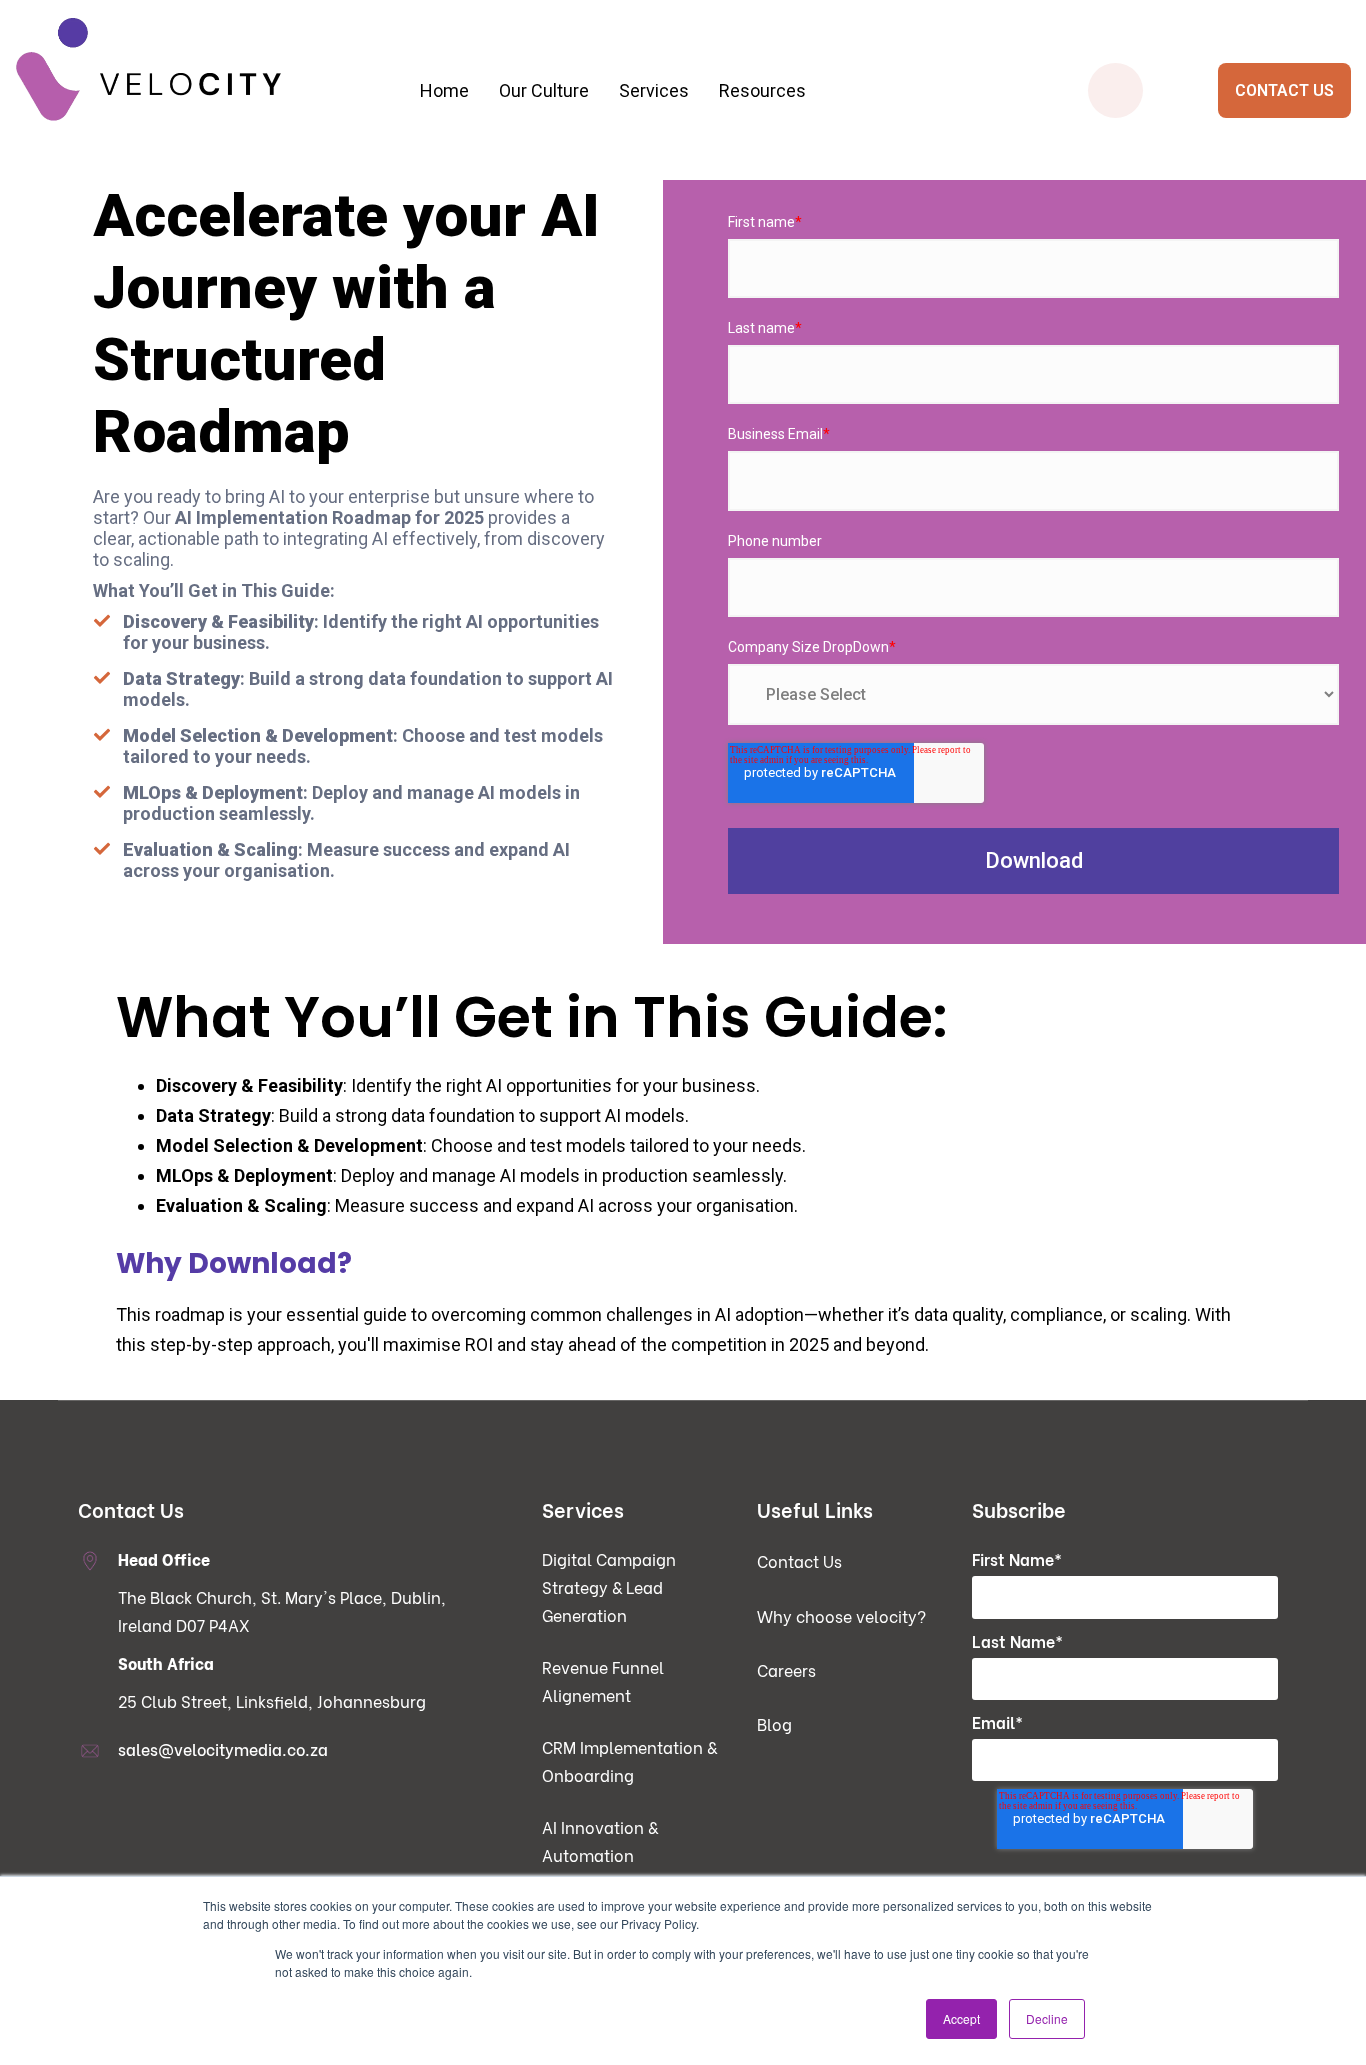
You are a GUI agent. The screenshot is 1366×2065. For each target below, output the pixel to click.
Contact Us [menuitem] (799, 1560)
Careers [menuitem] (786, 1669)
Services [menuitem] (654, 90)
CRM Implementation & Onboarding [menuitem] (342, 287)
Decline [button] (1047, 2018)
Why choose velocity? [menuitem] (841, 1615)
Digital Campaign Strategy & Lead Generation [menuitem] (342, 207)
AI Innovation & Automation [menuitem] (600, 1840)
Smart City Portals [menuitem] (1075, 207)
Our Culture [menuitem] (544, 90)
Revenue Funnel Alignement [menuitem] (603, 1680)
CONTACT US (1284, 90)
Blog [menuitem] (774, 1723)
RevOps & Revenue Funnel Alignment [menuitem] (342, 247)
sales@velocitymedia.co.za (223, 1748)
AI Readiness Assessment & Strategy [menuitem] (709, 247)
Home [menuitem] (444, 90)
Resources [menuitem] (762, 90)
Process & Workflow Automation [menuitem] (709, 207)
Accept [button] (961, 2018)
